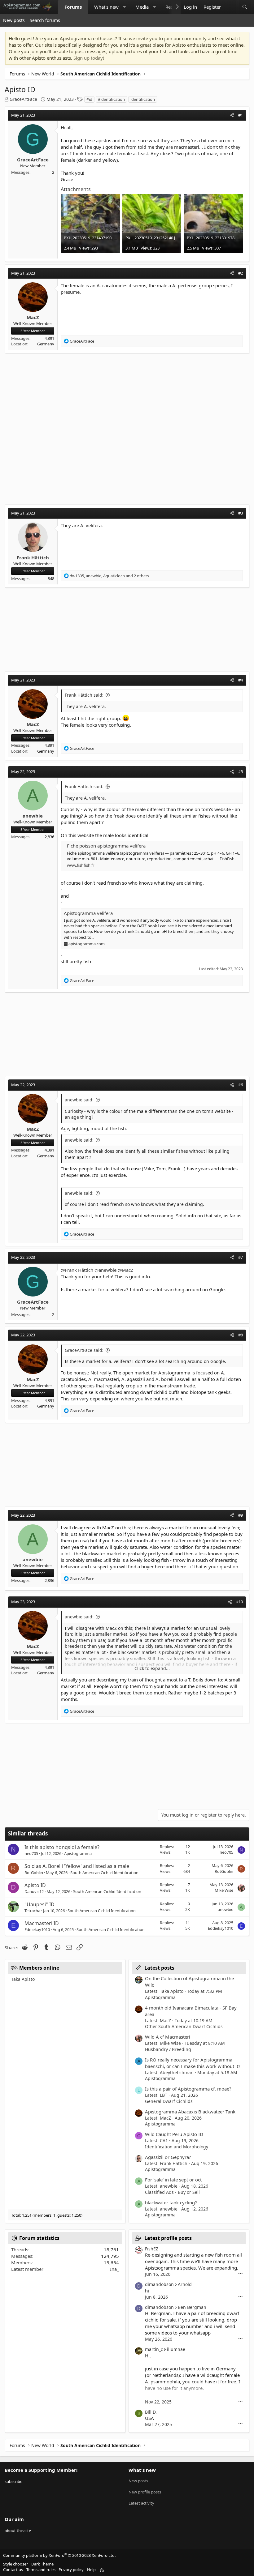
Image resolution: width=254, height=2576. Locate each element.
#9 (241, 1515)
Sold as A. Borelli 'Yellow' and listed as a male (77, 1866)
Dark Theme (42, 2564)
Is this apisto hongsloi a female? (62, 1847)
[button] (124, 7)
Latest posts (159, 1968)
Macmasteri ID (42, 1923)
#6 (241, 1085)
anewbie (226, 1909)
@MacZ (126, 1270)
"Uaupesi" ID (39, 1904)
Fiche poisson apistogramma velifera (106, 846)
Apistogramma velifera (88, 913)
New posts (14, 20)
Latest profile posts (168, 2238)
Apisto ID (35, 1885)
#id (89, 99)
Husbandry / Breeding (168, 2049)
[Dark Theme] (230, 7)
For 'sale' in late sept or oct (173, 2180)
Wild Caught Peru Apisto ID (174, 2134)
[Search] (245, 7)
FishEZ (152, 2249)
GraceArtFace (23, 99)
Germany (46, 344)
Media (142, 7)
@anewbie (105, 1270)
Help (91, 2570)
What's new (106, 7)
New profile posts (145, 2492)
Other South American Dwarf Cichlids (184, 2026)
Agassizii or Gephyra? (168, 2157)
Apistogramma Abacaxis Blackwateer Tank (190, 2112)
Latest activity (141, 2503)
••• (241, 2274)
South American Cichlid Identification (104, 1873)
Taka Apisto (23, 1979)
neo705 (31, 1853)
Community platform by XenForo (59, 2555)
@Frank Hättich (77, 1270)
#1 (241, 115)
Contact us (13, 2570)
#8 (241, 1335)
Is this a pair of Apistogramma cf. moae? (188, 2089)
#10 (239, 1602)
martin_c (154, 2349)
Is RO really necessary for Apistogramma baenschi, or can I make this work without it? (193, 2063)
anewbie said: (79, 1100)
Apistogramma (78, 1853)
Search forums (45, 20)
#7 (241, 1257)
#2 (241, 273)
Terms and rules (41, 2570)
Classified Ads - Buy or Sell (172, 2192)
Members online (39, 1968)
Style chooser (15, 2564)
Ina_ (114, 2269)
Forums (73, 7)
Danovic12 (34, 1891)
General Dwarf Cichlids (169, 2101)
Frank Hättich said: (84, 695)
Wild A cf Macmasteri (168, 2037)
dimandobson (159, 2284)
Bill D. (151, 2412)
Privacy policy (71, 2570)
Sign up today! (89, 58)
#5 (241, 771)
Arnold (185, 2284)
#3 (241, 513)
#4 (241, 680)
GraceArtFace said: (84, 1350)
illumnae (176, 2349)
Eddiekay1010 (37, 1929)
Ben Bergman (192, 2307)
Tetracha (32, 1911)
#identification (111, 99)
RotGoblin (34, 1873)
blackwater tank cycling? (171, 2202)
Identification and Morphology (177, 2147)
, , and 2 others (109, 576)
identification (143, 99)
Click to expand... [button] (152, 1668)
